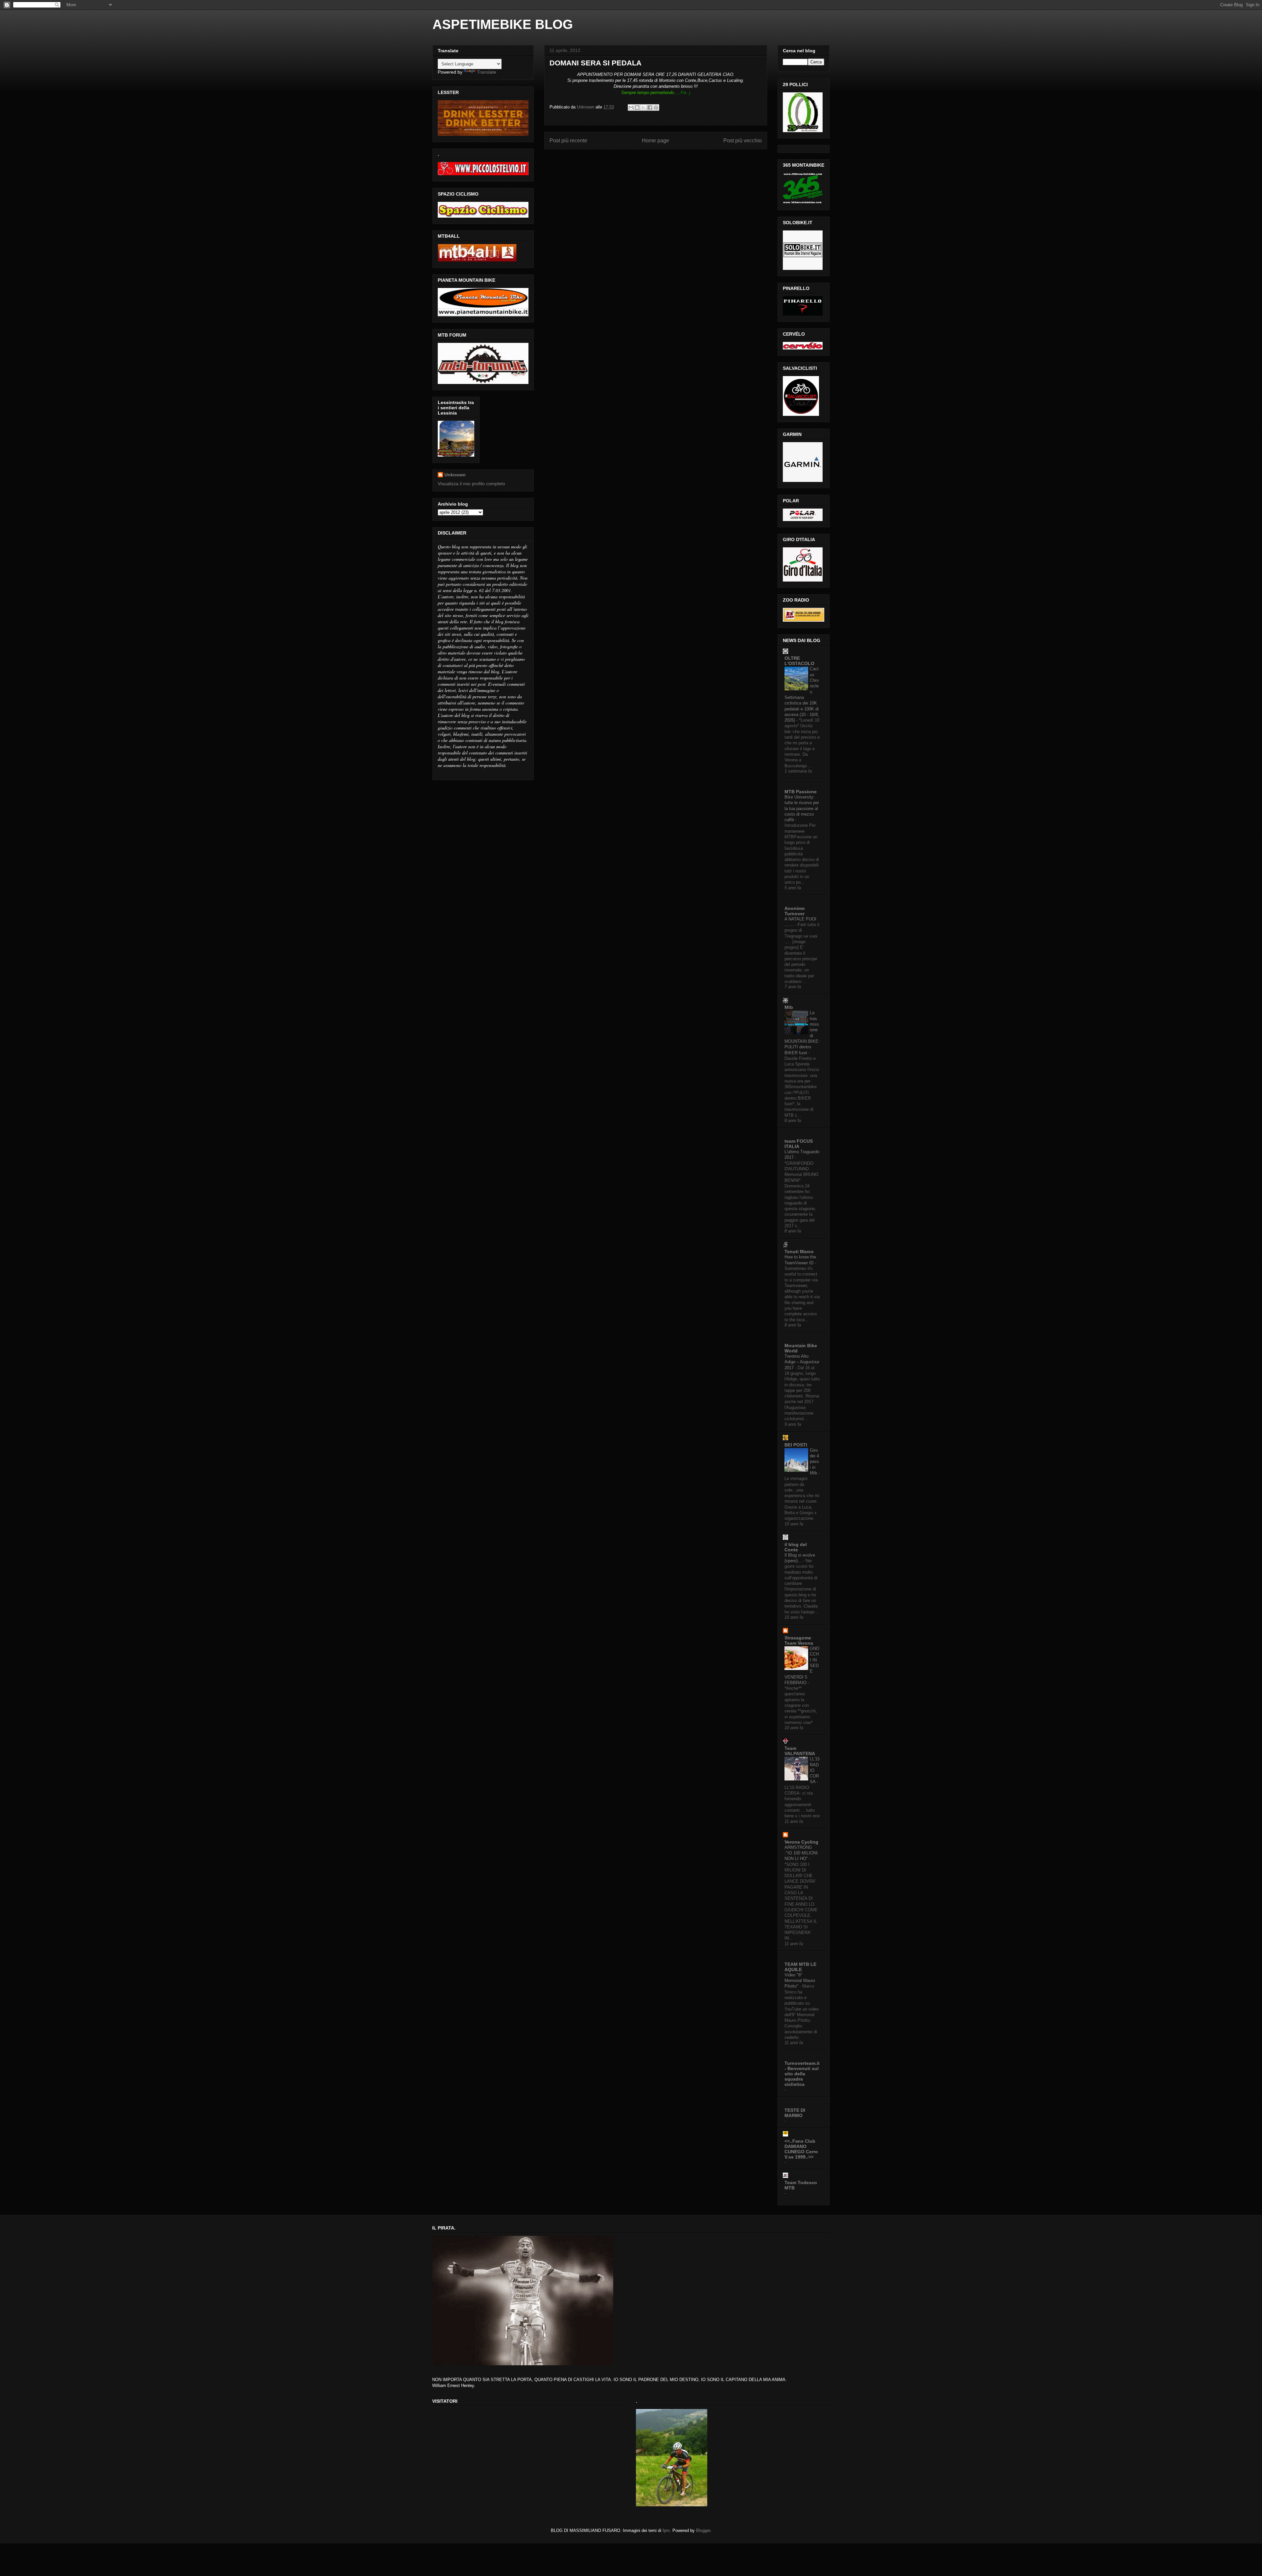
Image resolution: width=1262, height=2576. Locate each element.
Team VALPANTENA (800, 1751)
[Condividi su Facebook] (650, 107)
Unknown (455, 475)
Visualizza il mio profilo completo (471, 484)
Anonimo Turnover (795, 911)
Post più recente (568, 141)
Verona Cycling (801, 1842)
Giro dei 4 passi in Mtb (814, 1462)
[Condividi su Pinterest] (656, 107)
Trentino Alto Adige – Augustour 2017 (802, 1362)
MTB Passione (801, 792)
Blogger (703, 2530)
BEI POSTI (796, 1445)
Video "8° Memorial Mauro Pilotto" (800, 1981)
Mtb (789, 1007)
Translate (487, 72)
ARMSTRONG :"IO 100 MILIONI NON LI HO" (801, 1853)
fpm (666, 2530)
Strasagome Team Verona (799, 1640)
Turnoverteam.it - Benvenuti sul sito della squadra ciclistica (802, 2074)
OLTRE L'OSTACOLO (799, 661)
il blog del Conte (796, 1547)
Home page (655, 141)
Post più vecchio (743, 141)
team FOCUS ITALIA (799, 1144)
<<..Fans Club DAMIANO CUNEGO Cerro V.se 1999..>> (801, 2149)
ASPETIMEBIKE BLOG (503, 24)
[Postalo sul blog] (637, 107)
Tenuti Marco (799, 1252)
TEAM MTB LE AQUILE (800, 1967)
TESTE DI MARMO (795, 2113)
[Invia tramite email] (631, 107)
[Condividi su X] (643, 107)
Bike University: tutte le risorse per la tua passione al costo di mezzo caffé (802, 808)
